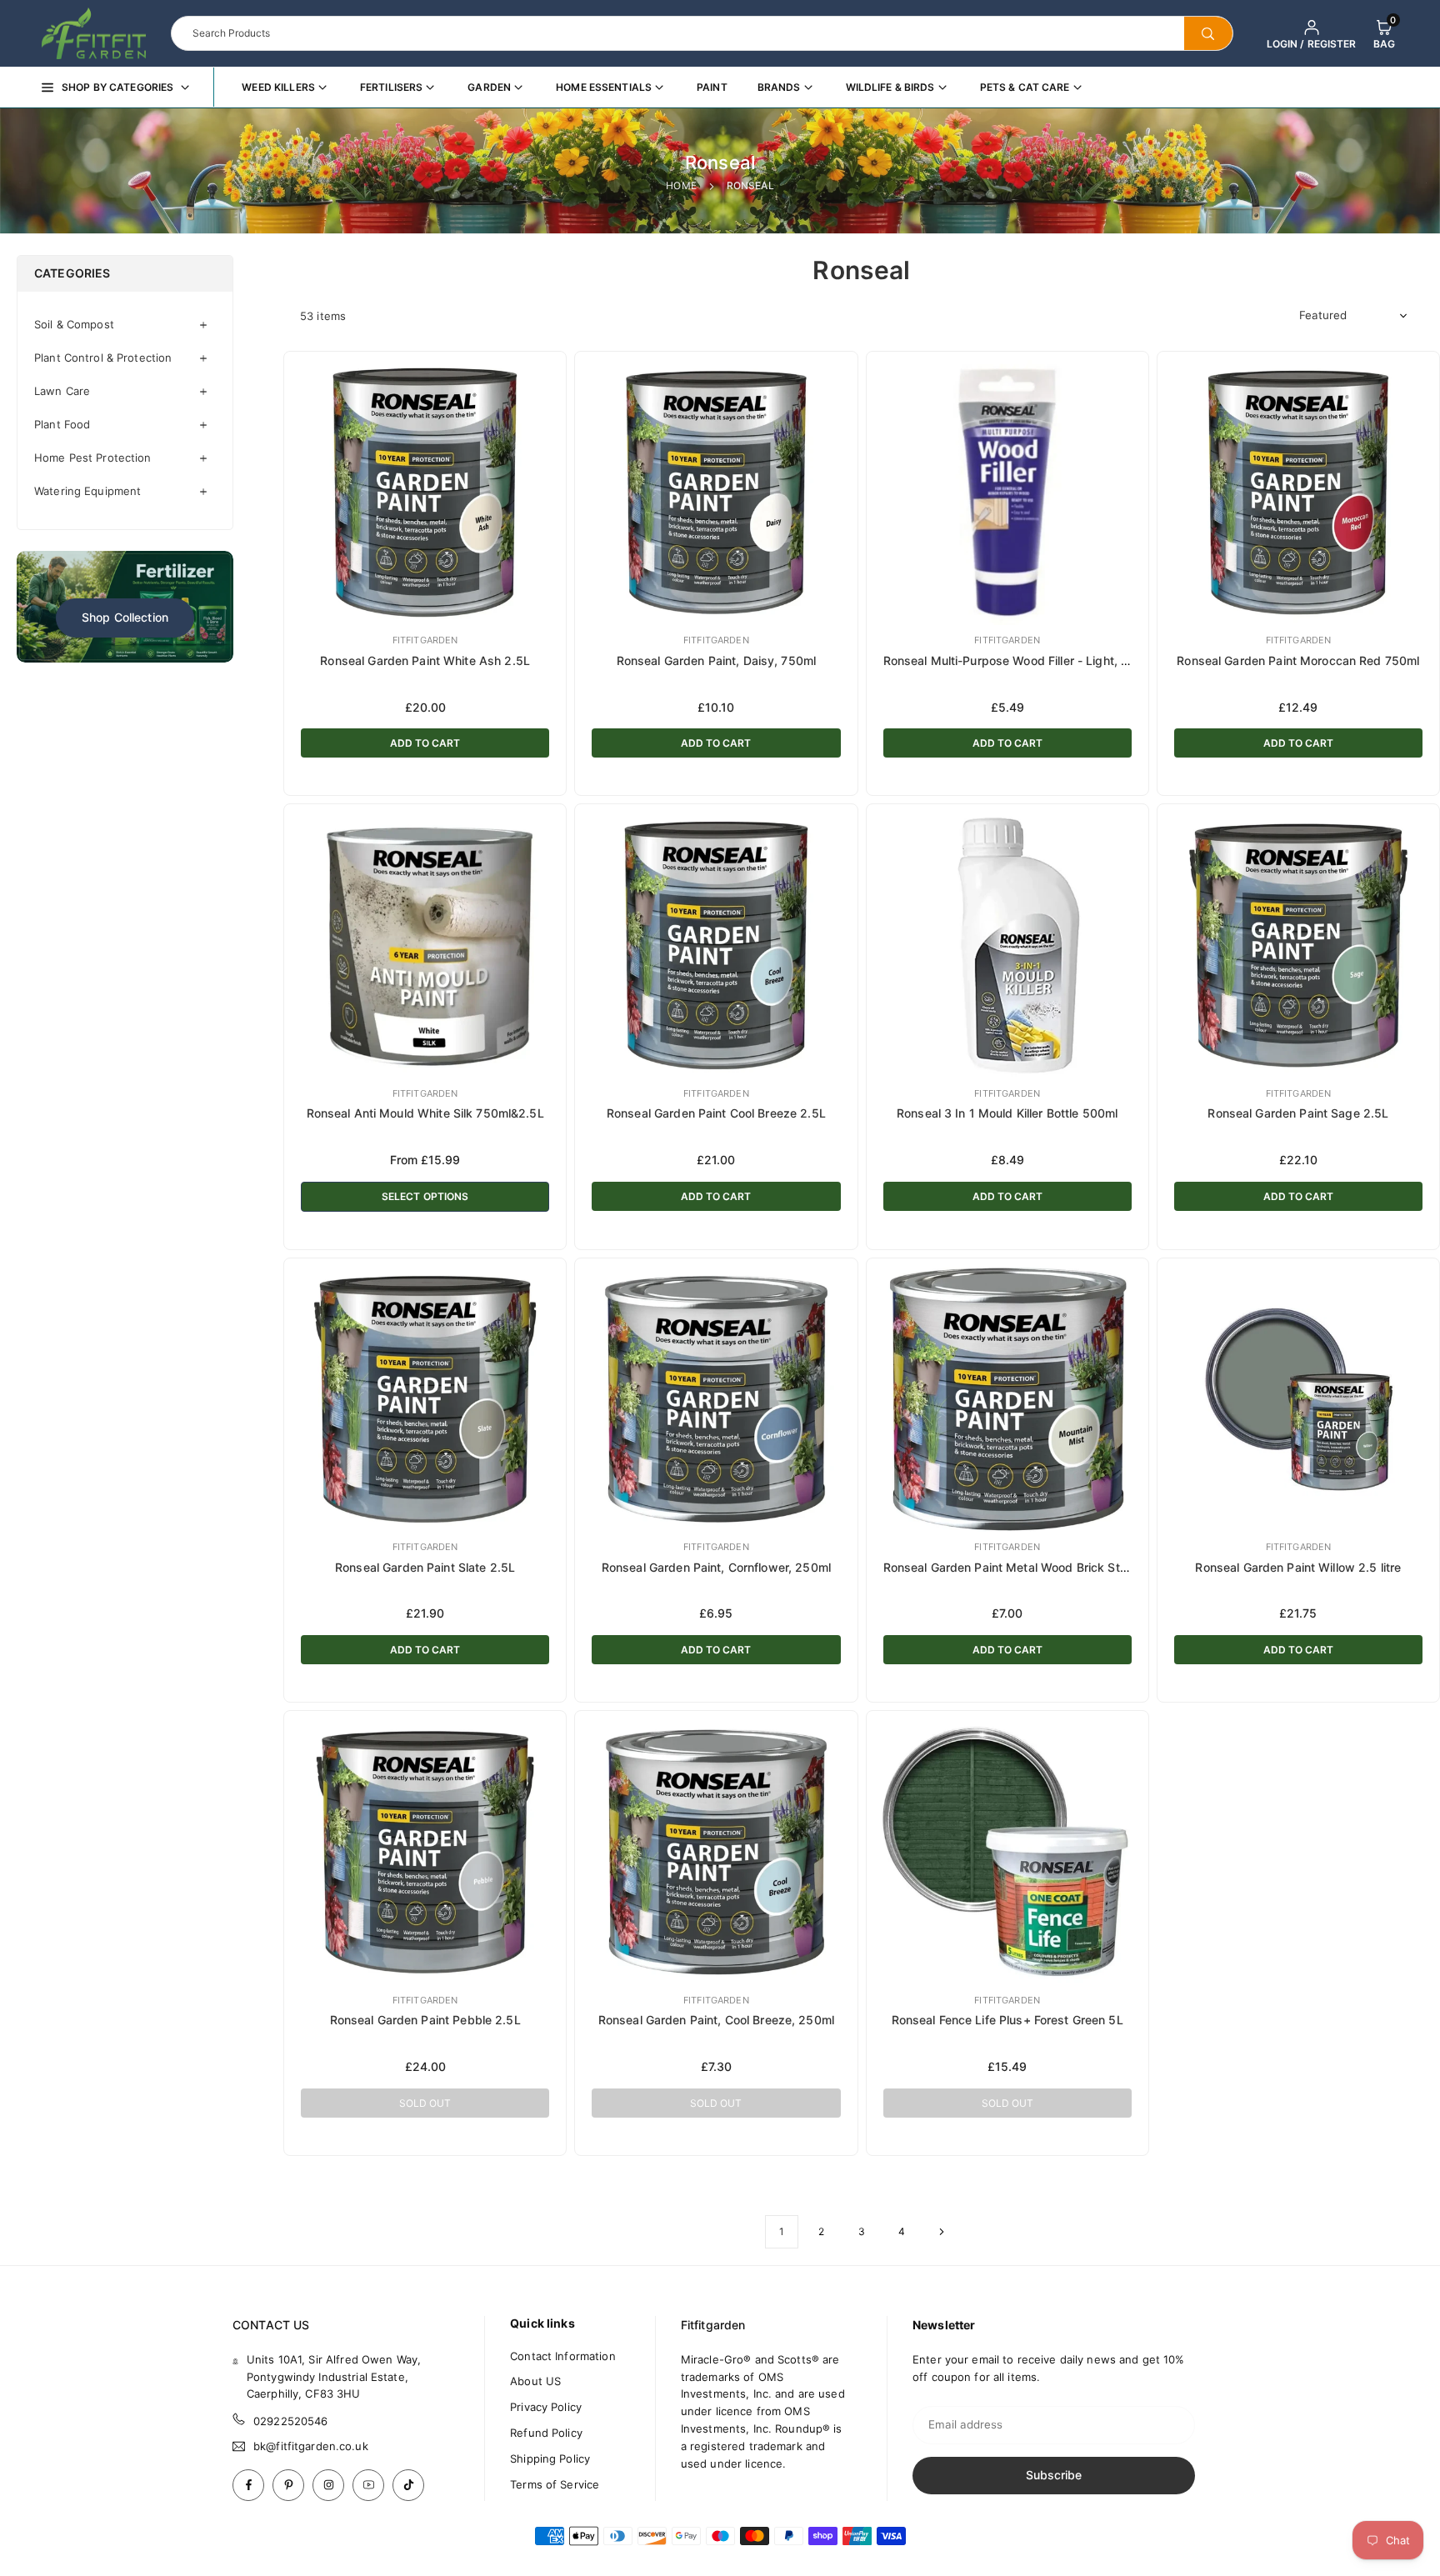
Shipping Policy (550, 2458)
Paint (712, 87)
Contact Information (562, 2356)
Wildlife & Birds (890, 87)
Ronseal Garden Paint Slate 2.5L (425, 1567)
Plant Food (62, 424)
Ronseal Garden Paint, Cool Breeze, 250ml (716, 2020)
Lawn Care (62, 391)
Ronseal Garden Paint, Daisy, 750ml (716, 660)
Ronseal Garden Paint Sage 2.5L (1298, 1113)
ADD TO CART (425, 743)
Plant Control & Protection (103, 358)
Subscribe (1054, 2475)
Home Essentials (604, 87)
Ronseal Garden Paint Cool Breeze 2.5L (716, 1113)
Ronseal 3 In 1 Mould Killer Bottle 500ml (1007, 1113)
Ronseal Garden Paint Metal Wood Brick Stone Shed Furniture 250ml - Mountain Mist (1120, 1567)
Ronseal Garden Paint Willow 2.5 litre (1298, 1567)
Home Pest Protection (93, 458)
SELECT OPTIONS (425, 1196)
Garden (489, 87)
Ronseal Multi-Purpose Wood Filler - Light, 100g (1017, 660)
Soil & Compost (74, 324)
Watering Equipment (87, 491)
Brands (779, 87)
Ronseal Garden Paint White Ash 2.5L (425, 660)
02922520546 (290, 2421)
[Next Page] (942, 2232)
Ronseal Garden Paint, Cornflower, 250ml (716, 1567)
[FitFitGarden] (94, 32)
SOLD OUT (425, 2103)
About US (535, 2381)
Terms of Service (555, 2484)
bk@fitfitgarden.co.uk (311, 2446)
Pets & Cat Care (1025, 87)
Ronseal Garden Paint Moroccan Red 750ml (1298, 660)
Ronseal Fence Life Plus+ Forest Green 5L (1007, 2020)
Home (681, 185)
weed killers (278, 87)
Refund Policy (546, 2433)
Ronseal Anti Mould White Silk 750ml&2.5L (425, 1113)
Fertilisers (391, 87)
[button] (1384, 33)
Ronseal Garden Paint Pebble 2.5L (425, 2020)
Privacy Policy (546, 2407)
